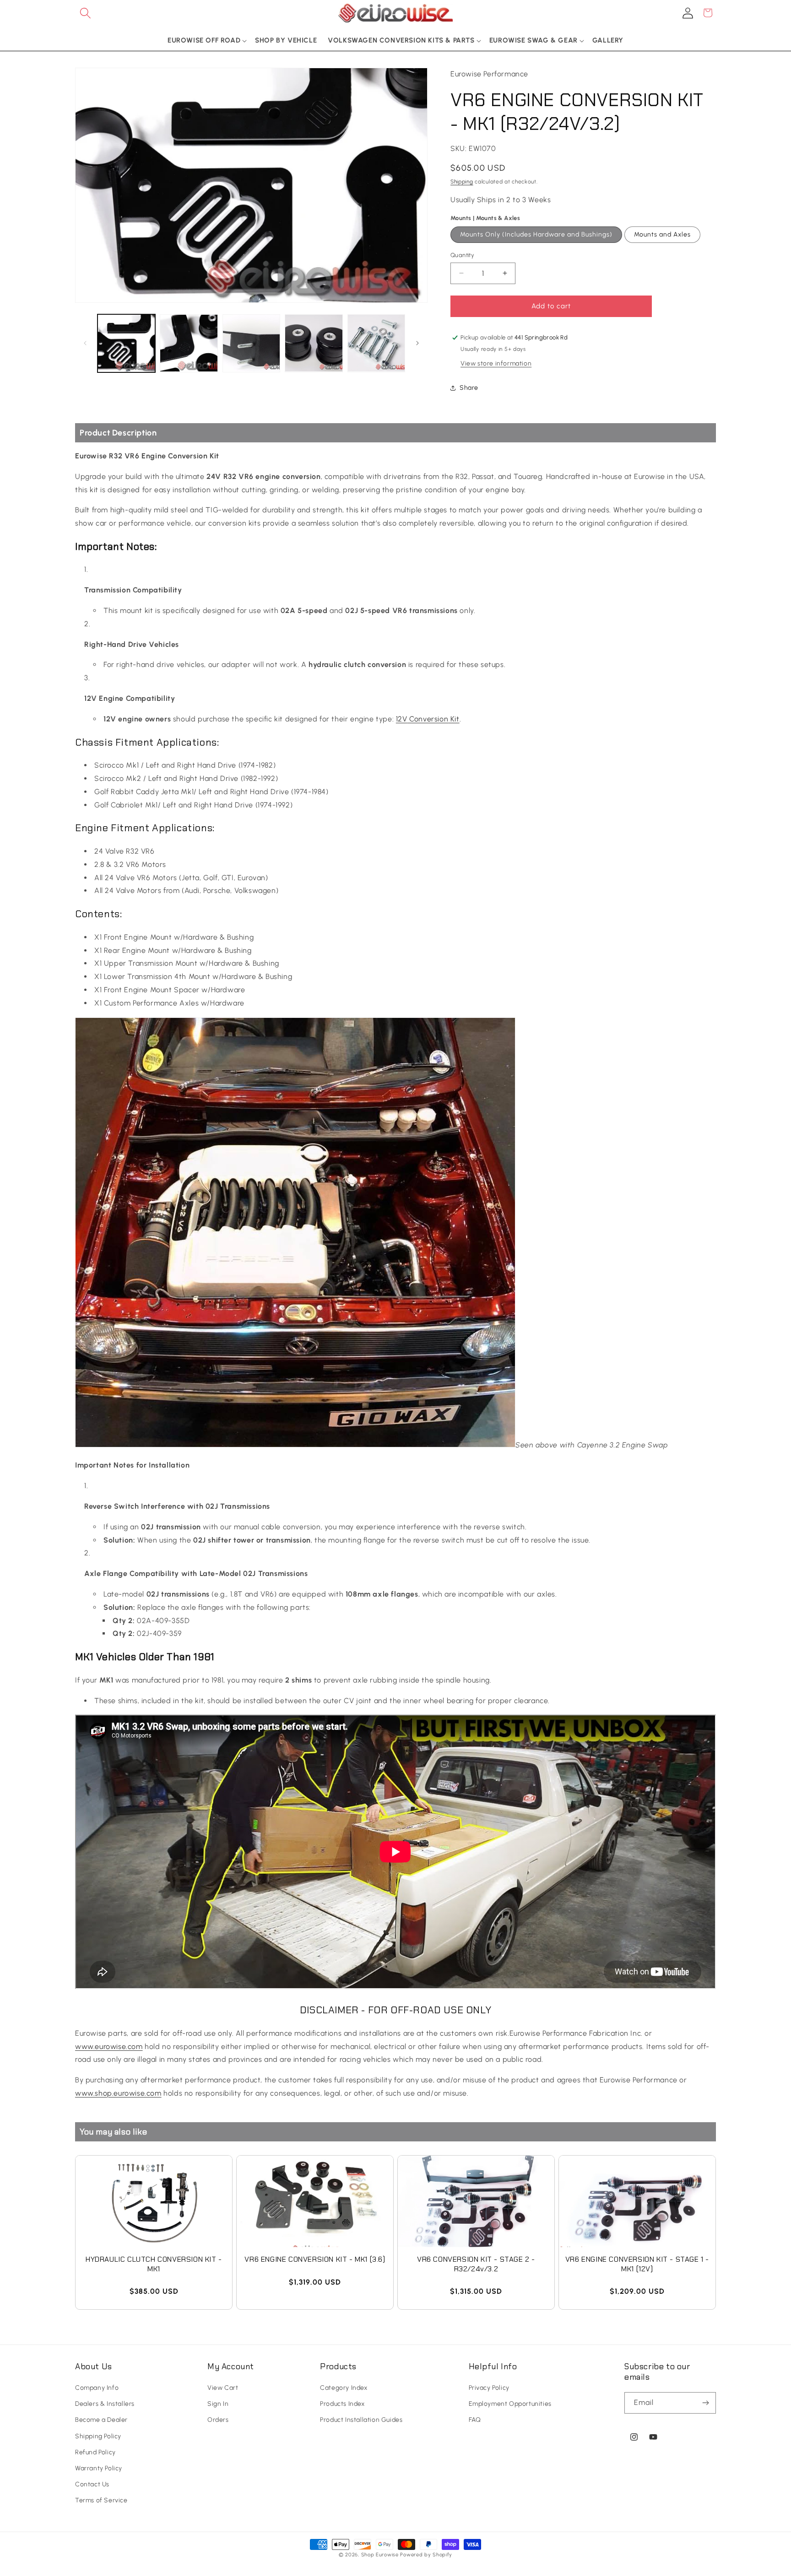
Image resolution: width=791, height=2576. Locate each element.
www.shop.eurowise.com (118, 2093)
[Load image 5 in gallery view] (314, 343)
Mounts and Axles (662, 234)
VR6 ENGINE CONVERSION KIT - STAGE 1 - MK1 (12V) (637, 2264)
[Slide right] (417, 343)
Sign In (218, 2404)
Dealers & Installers (105, 2404)
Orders (218, 2420)
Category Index (344, 2388)
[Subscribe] (705, 2403)
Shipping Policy (98, 2436)
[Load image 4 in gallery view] (251, 343)
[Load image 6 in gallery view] (376, 343)
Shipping (462, 182)
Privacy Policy (489, 2388)
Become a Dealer (101, 2420)
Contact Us (92, 2485)
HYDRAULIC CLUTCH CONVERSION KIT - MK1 (154, 2264)
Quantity (462, 255)
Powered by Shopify (426, 2555)
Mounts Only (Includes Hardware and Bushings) (536, 234)
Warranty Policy (99, 2469)
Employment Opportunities (510, 2404)
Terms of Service (101, 2501)
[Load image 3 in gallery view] (189, 343)
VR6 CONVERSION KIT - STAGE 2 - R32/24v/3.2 (476, 2264)
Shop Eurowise (380, 2555)
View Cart (223, 2388)
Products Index (342, 2404)
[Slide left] (85, 343)
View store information (496, 363)
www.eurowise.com (109, 2046)
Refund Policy (95, 2453)
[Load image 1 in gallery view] (126, 343)
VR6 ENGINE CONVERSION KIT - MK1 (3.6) (315, 2259)
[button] (85, 13)
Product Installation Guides (361, 2420)
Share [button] (469, 388)
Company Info (97, 2388)
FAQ (475, 2420)
